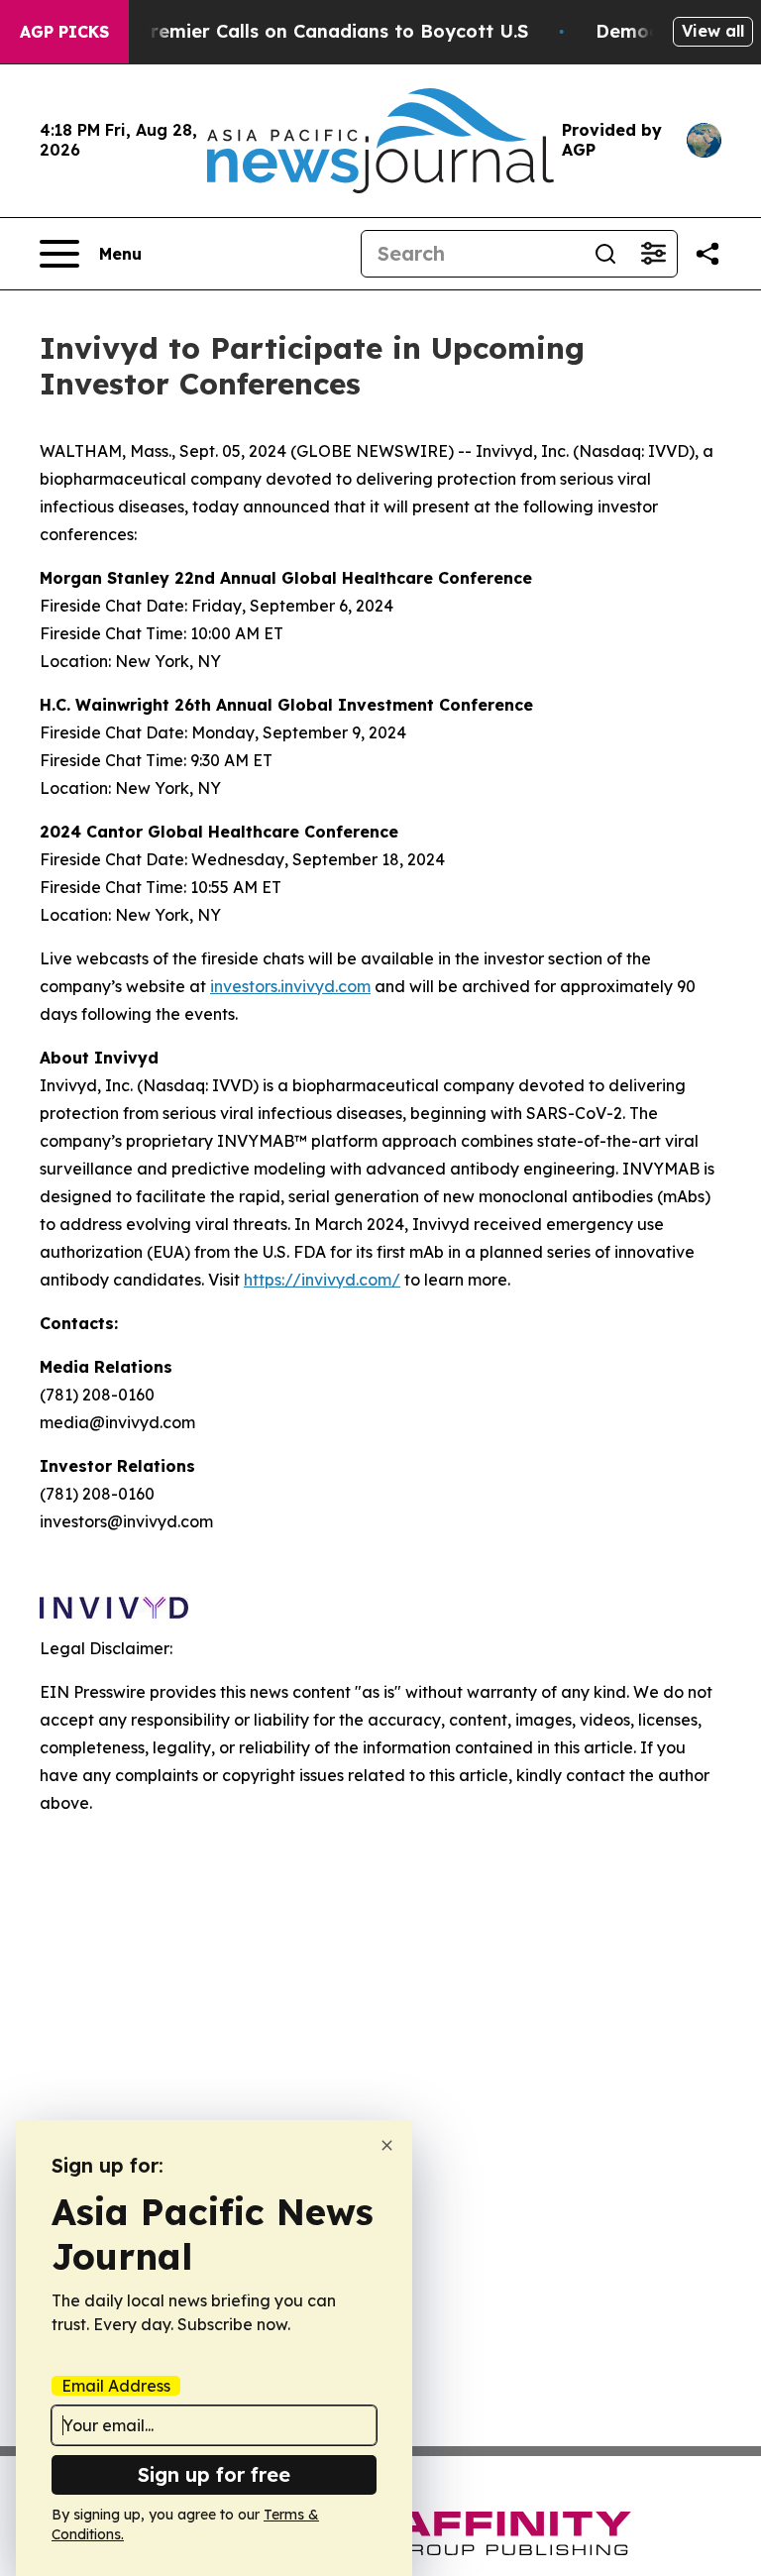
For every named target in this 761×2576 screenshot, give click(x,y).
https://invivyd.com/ (322, 1280)
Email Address (116, 2386)
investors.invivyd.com (290, 986)
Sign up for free (214, 2474)
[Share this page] (707, 254)
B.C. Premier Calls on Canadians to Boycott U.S (314, 31)
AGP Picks (64, 32)
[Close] (387, 2145)
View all (713, 31)
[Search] (605, 254)
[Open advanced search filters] (653, 254)
